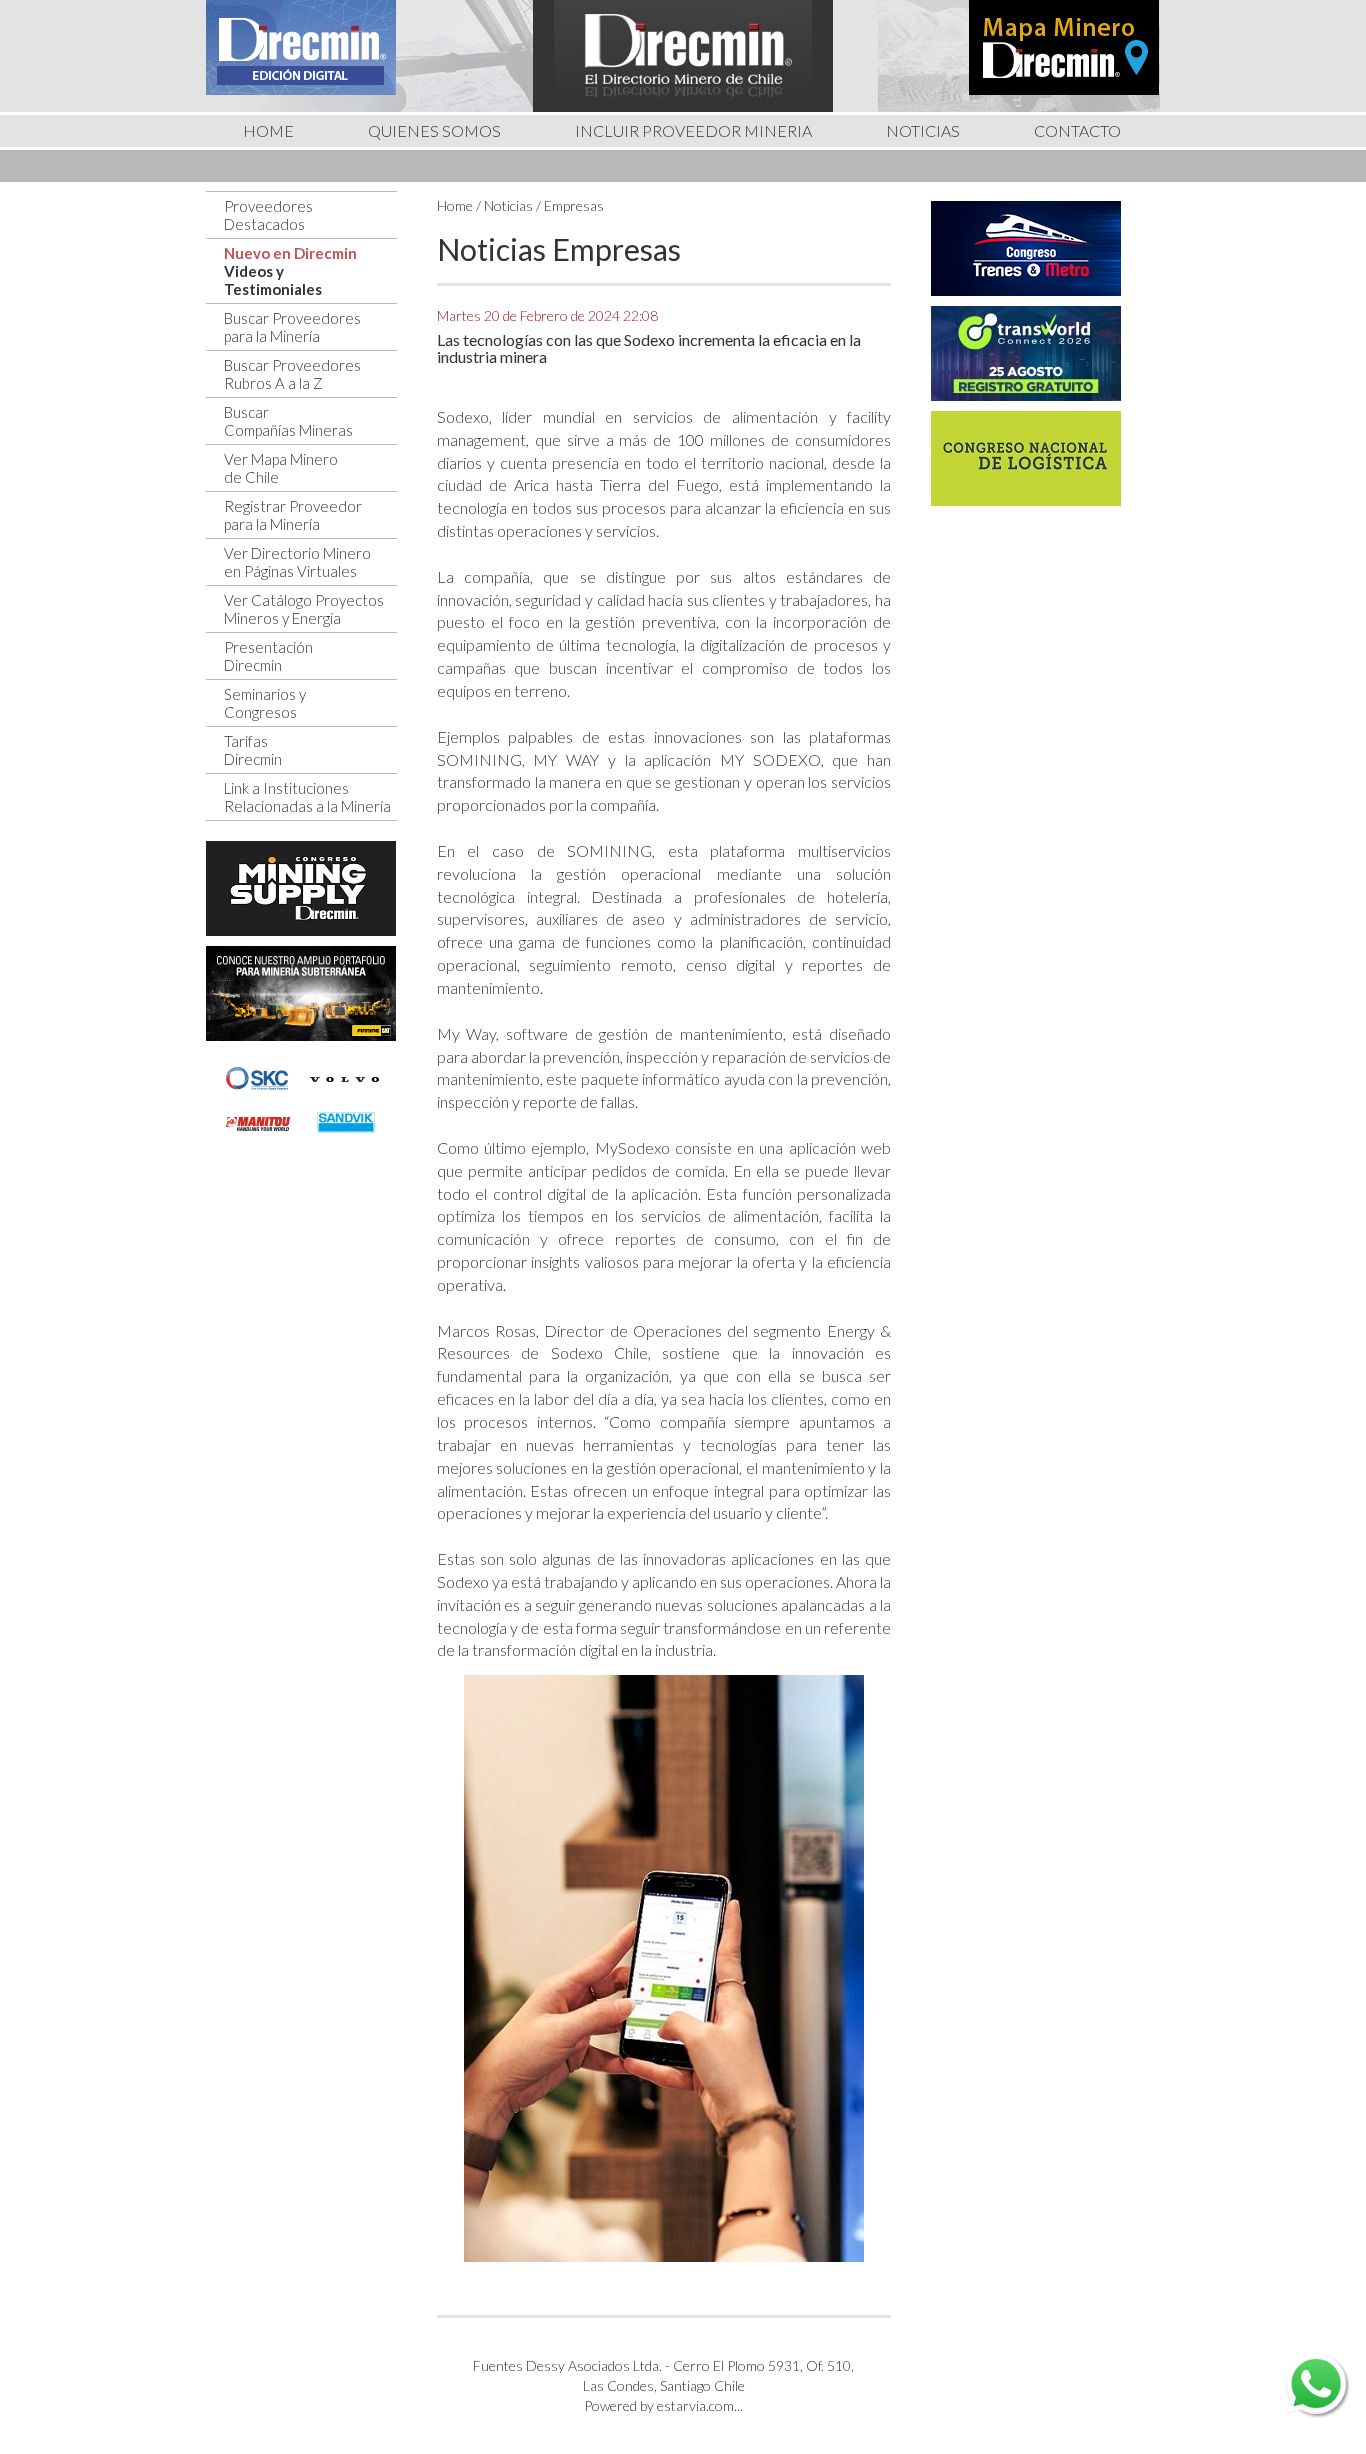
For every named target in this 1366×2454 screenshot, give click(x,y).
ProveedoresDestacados (268, 215)
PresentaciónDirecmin (268, 656)
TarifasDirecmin (253, 750)
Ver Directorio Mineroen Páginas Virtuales (297, 562)
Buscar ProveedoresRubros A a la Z (292, 374)
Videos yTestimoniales (273, 280)
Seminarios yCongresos (265, 703)
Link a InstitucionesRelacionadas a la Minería (307, 797)
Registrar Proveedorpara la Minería (293, 515)
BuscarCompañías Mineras (288, 421)
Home (455, 205)
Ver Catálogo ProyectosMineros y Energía (304, 609)
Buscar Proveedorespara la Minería (292, 327)
